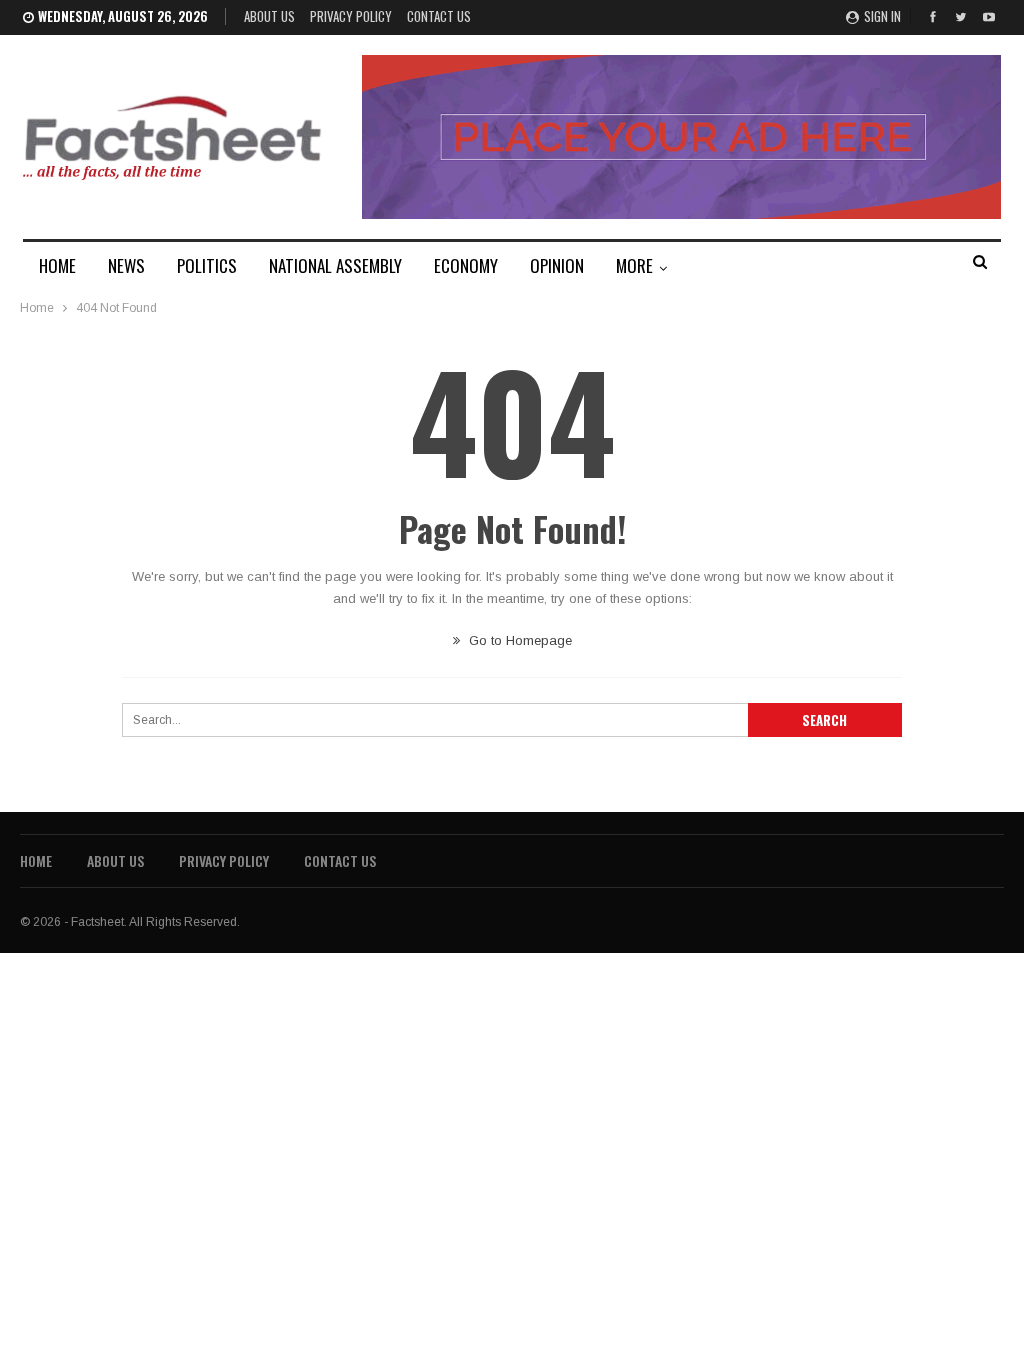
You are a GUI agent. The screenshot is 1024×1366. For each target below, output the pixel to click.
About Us (269, 16)
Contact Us (439, 16)
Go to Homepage (518, 640)
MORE (634, 265)
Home (36, 860)
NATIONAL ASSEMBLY (335, 265)
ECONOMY (466, 265)
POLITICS (207, 265)
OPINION (557, 265)
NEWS (126, 265)
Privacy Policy (351, 16)
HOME (57, 265)
